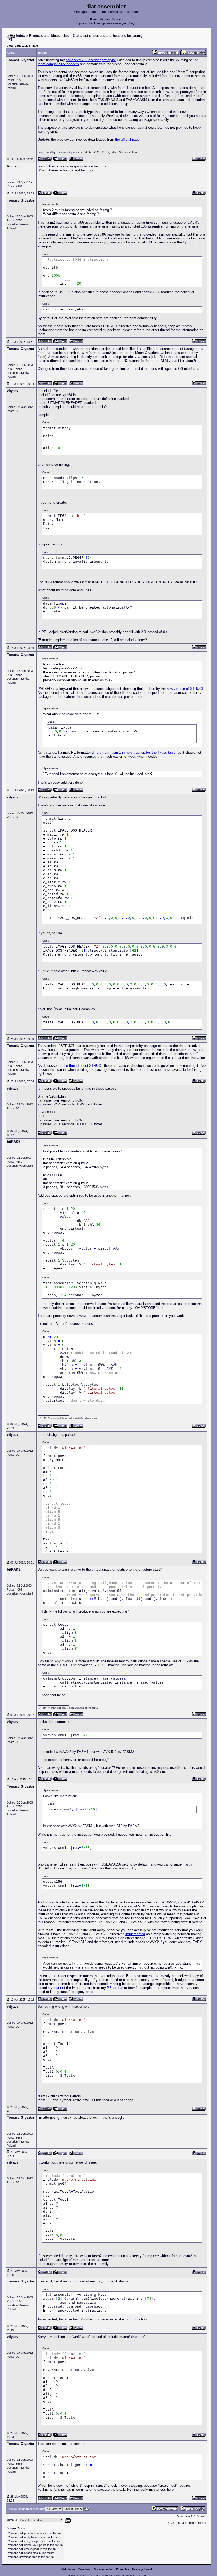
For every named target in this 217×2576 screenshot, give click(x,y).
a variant (55, 1988)
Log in (133, 23)
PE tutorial (115, 1988)
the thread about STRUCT (83, 1066)
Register (118, 19)
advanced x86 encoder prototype (91, 60)
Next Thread (196, 2523)
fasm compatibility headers (58, 64)
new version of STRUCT (185, 689)
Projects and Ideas (44, 36)
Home (94, 19)
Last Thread (178, 2523)
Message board (142, 2569)
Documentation (104, 2569)
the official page (127, 139)
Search (105, 19)
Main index (68, 2569)
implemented (135, 1934)
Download (85, 2569)
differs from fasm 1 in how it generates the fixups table (134, 752)
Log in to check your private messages (101, 23)
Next (35, 46)
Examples (123, 2569)
